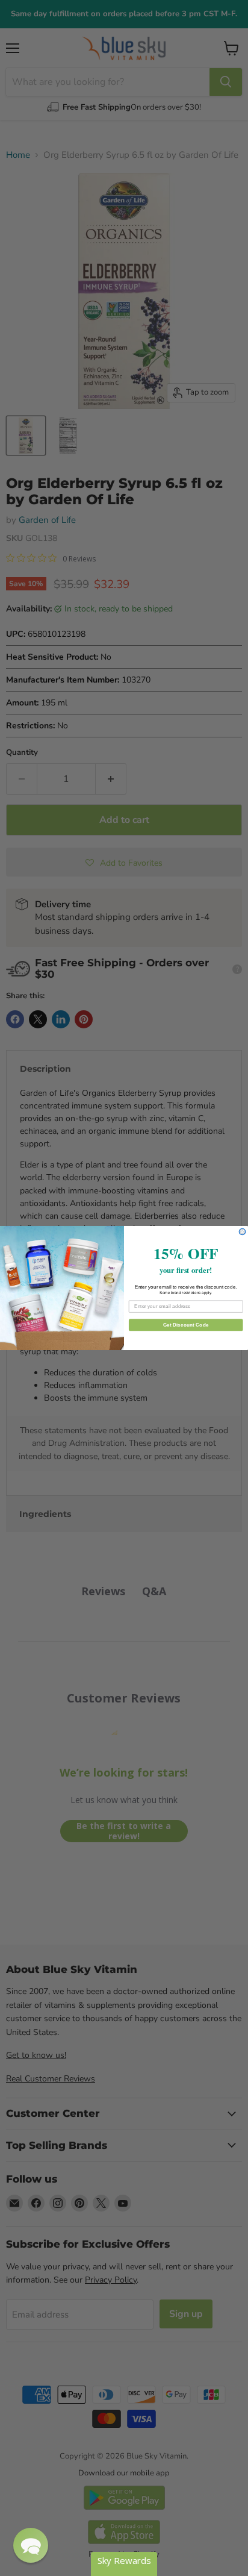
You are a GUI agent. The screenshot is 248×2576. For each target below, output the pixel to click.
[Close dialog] (242, 1232)
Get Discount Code (186, 1324)
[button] (31, 2545)
